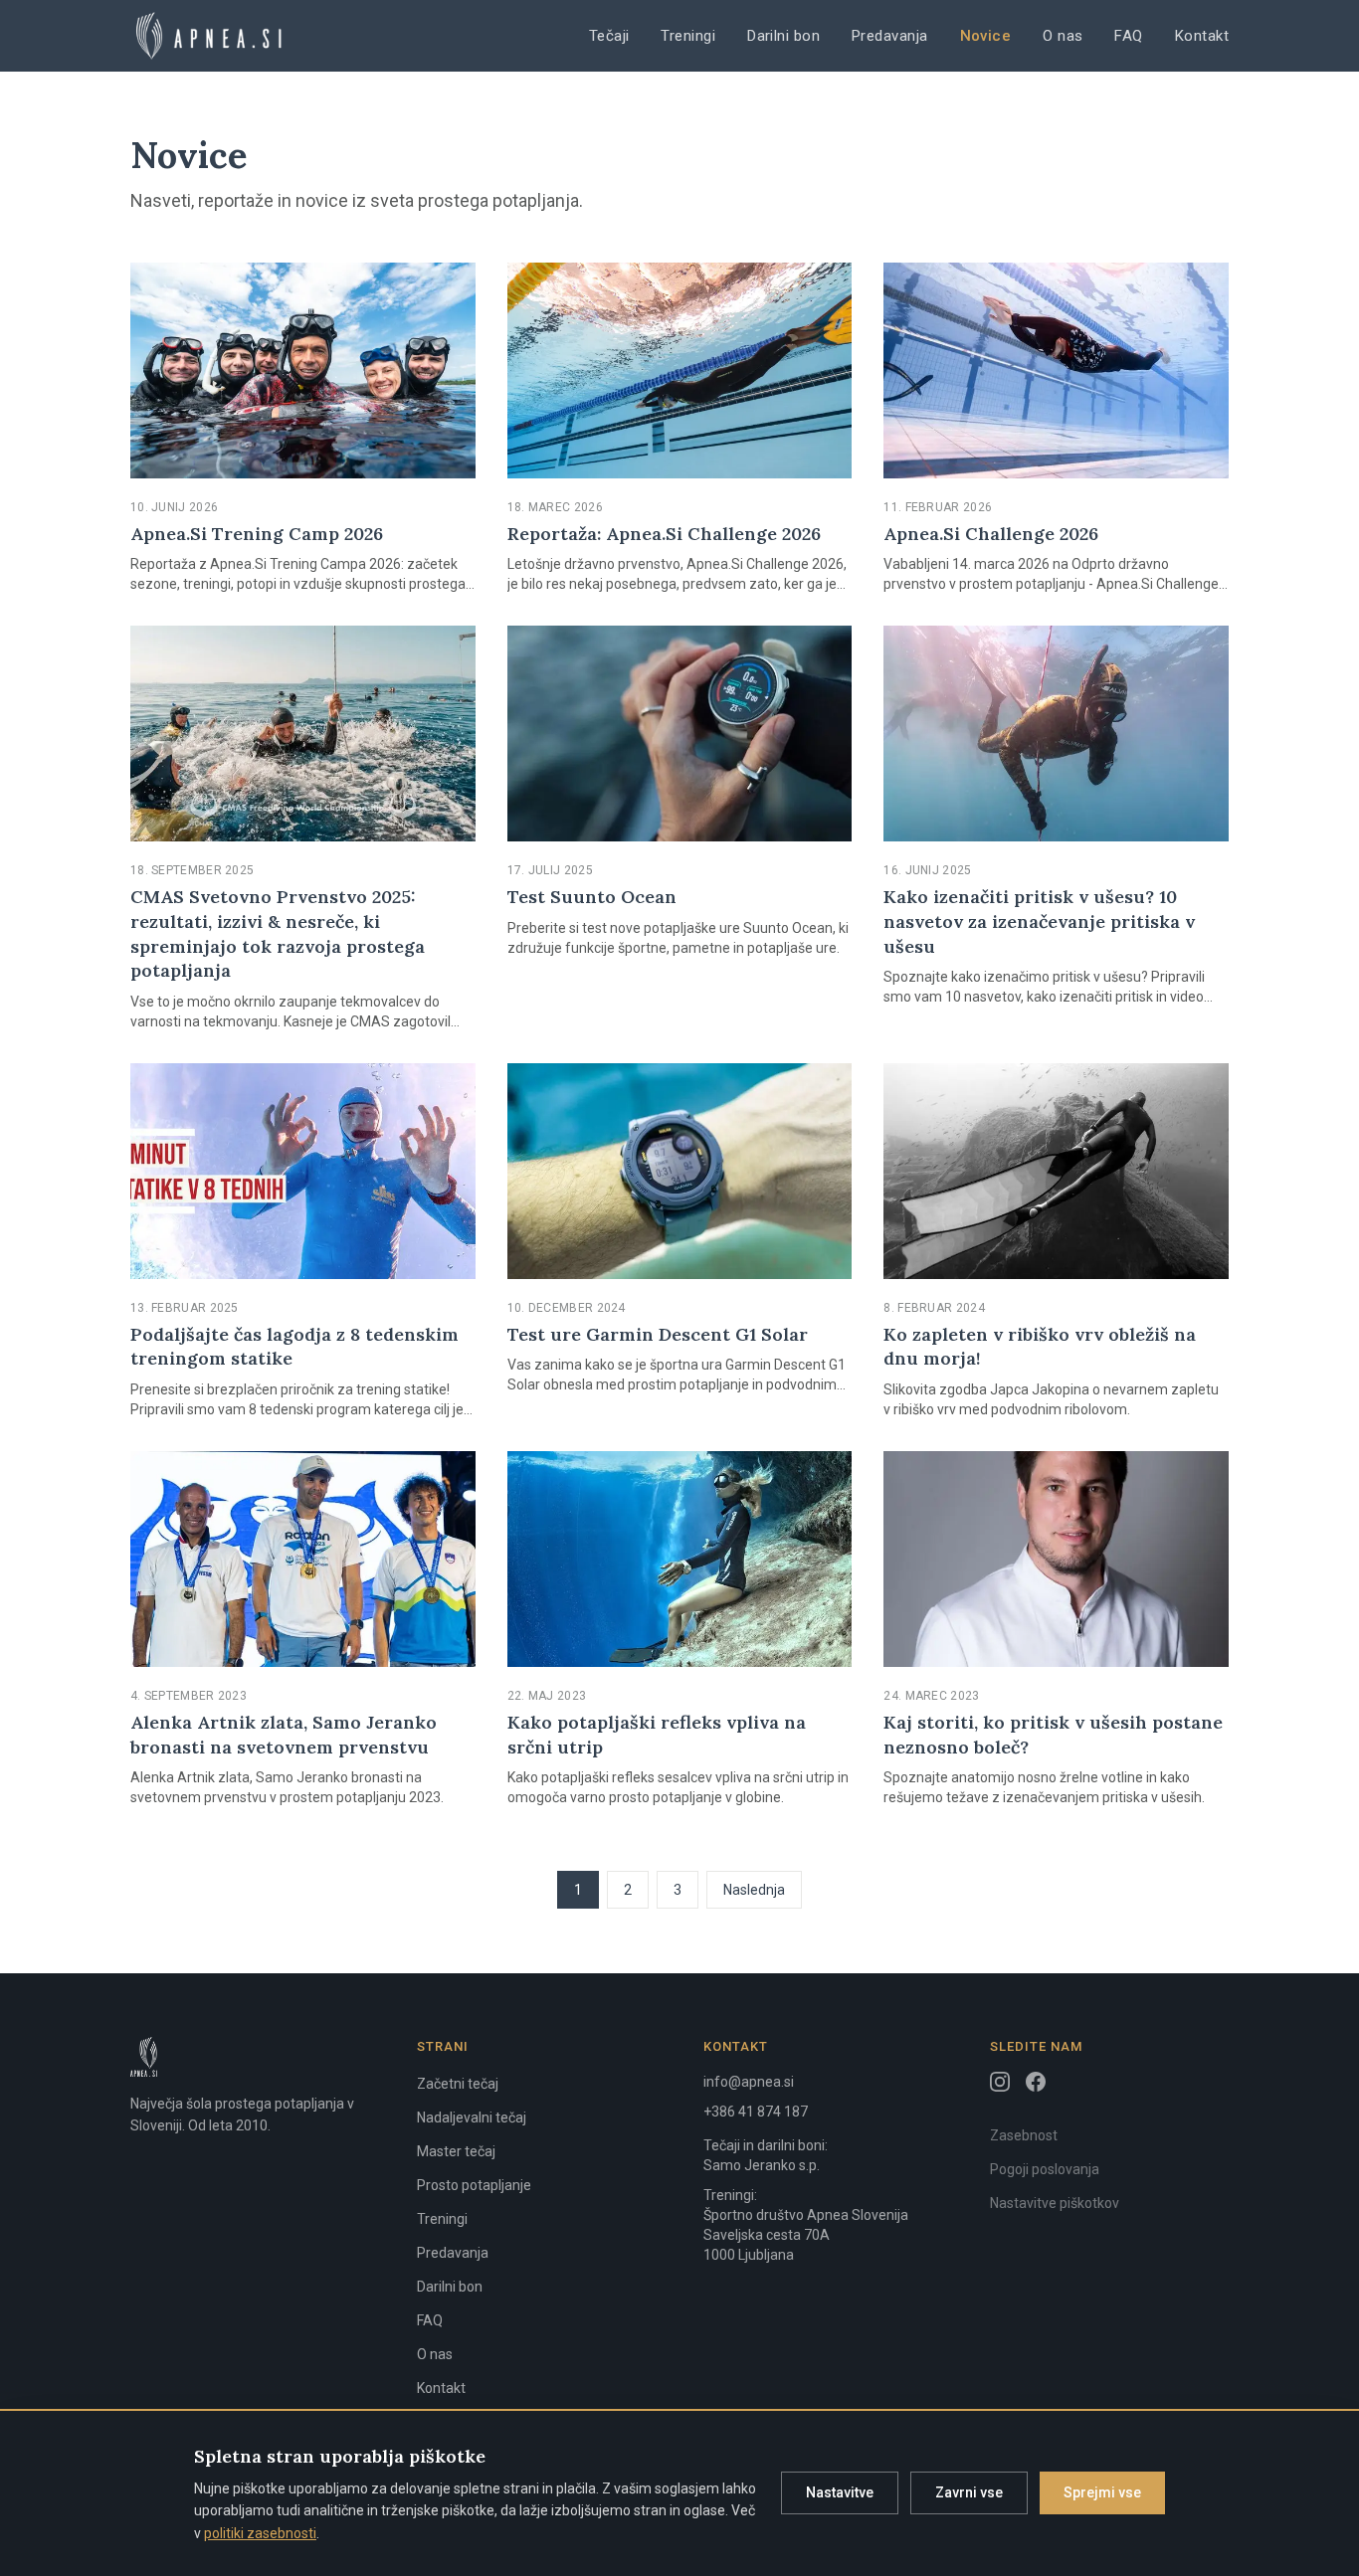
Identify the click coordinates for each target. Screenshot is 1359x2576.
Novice (986, 36)
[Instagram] (1000, 2082)
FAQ (1128, 36)
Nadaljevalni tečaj (472, 2117)
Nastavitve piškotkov (1055, 2203)
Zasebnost (1024, 2135)
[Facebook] (1036, 2082)
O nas (1063, 36)
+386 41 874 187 (756, 2112)
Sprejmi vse (1102, 2492)
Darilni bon (783, 36)
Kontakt (1202, 36)
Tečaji (609, 36)
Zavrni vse (969, 2492)
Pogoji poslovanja (1045, 2169)
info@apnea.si (749, 2082)
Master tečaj (456, 2151)
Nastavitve (840, 2492)
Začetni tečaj (458, 2084)
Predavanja (890, 36)
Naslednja (754, 1890)
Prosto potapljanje (474, 2185)
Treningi (688, 36)
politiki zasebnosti (260, 2533)
